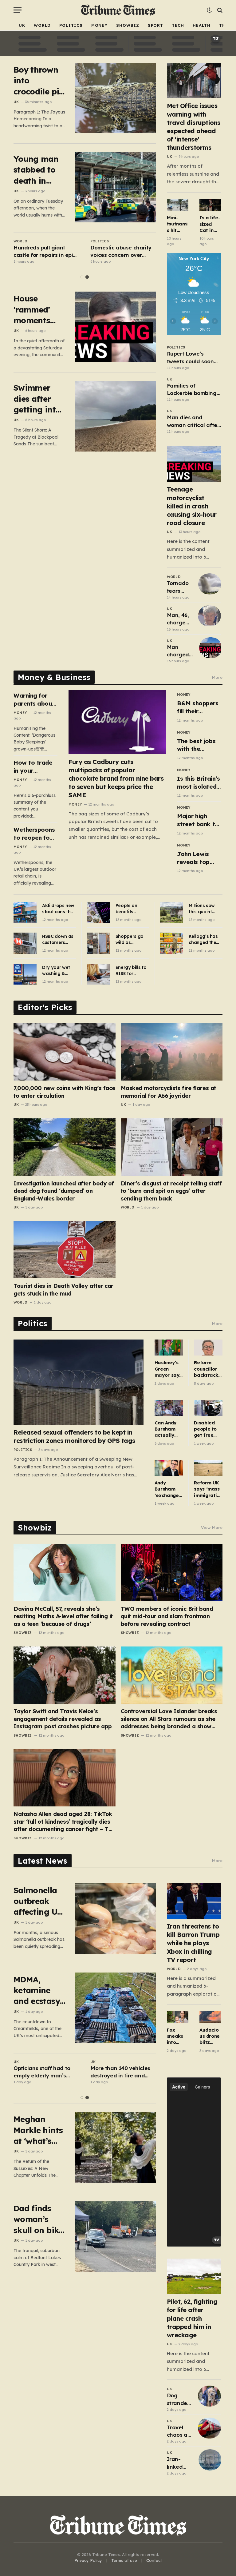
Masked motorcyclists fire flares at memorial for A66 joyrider (168, 1092)
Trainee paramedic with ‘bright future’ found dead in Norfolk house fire (121, 252)
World (42, 25)
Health (202, 25)
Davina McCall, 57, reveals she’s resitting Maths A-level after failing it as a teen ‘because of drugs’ (63, 1616)
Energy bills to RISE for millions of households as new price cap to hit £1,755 (131, 971)
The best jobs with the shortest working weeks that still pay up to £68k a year (199, 745)
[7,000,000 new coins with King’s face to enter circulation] (65, 1052)
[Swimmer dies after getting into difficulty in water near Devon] (115, 416)
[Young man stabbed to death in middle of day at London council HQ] (115, 187)
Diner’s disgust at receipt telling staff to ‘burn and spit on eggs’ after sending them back (171, 1191)
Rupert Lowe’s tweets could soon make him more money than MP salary (190, 358)
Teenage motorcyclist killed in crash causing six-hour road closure (192, 506)
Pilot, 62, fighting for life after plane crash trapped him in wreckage (192, 2318)
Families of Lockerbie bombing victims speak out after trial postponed (194, 390)
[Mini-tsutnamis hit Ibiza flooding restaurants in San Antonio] (178, 205)
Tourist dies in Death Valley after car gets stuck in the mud (63, 1290)
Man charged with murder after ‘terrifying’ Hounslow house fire (180, 651)
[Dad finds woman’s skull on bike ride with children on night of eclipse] (115, 2237)
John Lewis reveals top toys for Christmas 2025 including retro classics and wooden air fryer (199, 858)
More (217, 677)
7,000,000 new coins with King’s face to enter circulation (64, 1092)
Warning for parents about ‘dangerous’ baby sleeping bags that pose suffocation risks (35, 700)
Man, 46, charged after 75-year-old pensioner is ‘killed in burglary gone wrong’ (180, 619)
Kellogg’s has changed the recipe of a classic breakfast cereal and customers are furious (204, 940)
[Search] (219, 10)
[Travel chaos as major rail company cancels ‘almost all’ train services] (209, 2428)
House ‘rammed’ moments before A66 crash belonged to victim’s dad (37, 310)
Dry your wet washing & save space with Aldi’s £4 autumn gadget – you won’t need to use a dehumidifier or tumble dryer (59, 971)
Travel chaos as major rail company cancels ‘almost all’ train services (179, 2431)
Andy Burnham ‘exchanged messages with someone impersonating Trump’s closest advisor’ (169, 1489)
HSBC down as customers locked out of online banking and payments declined (58, 940)
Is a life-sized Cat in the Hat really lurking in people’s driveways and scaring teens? (210, 224)
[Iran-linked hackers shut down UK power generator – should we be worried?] (210, 2460)
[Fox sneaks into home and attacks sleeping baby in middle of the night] (178, 2017)
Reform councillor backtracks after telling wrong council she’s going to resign (207, 1369)
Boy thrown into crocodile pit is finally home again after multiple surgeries (38, 81)
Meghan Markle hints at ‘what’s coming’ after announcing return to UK (38, 2130)
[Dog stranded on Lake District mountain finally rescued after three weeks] (209, 2396)
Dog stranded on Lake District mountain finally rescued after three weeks (179, 2399)
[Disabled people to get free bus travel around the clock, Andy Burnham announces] (208, 1408)
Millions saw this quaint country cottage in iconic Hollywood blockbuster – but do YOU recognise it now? (203, 909)
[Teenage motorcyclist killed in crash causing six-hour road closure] (194, 464)
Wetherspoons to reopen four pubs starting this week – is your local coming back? (34, 834)
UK (22, 25)
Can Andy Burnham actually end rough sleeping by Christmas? (168, 1429)
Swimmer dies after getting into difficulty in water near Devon (37, 399)
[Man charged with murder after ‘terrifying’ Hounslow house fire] (211, 648)
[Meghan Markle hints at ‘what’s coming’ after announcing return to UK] (115, 2147)
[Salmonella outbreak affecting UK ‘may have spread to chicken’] (115, 1919)
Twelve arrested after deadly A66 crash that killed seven (42, 2072)
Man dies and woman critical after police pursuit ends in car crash (193, 421)
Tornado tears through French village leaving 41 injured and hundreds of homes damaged (180, 587)
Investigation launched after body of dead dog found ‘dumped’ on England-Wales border (64, 1191)
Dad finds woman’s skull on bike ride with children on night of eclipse (38, 2219)
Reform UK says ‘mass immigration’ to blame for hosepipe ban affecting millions (207, 1489)
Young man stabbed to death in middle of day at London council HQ (36, 170)
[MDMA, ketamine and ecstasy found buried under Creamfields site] (115, 2008)
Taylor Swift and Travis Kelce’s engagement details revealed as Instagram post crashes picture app (63, 1719)
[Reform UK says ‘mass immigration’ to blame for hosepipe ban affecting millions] (208, 1468)
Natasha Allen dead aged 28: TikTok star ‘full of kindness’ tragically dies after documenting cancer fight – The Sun (64, 1822)
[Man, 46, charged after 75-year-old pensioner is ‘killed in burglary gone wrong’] (209, 616)
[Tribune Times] (118, 10)
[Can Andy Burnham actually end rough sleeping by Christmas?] (169, 1408)
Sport (156, 25)
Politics (71, 25)
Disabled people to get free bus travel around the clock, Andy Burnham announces (207, 1429)
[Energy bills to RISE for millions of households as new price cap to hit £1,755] (98, 974)
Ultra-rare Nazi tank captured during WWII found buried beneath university (120, 2072)
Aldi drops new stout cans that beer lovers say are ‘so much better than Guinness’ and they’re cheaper (59, 909)
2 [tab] (87, 277)
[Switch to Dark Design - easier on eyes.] (209, 10)
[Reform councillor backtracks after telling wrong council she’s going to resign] (208, 1348)
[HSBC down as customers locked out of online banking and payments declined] (25, 943)
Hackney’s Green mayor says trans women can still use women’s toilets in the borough (168, 1369)
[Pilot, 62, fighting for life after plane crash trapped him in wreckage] (194, 2276)
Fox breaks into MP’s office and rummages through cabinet (41, 252)
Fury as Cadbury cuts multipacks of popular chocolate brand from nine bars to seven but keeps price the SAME (116, 778)
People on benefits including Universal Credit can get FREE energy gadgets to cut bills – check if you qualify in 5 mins (132, 909)
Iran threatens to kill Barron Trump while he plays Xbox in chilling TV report (193, 1943)
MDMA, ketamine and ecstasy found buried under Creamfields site (39, 1991)
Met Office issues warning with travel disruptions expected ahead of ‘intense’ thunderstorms (194, 127)
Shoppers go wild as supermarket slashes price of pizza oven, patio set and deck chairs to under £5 (131, 940)
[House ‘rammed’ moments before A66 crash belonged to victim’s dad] (115, 327)
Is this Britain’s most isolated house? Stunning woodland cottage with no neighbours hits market (198, 783)
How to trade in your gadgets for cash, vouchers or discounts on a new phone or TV (35, 767)
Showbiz (128, 25)
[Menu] (18, 10)
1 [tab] (82, 277)
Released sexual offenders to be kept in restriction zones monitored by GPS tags (74, 1436)
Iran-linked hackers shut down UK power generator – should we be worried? (180, 2463)
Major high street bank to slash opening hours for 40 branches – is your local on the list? (198, 820)
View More (212, 1527)
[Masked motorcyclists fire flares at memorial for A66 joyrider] (172, 1052)
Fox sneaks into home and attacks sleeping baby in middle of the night (177, 2036)
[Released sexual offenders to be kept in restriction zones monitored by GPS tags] (79, 1382)
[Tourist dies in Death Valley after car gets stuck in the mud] (65, 1250)
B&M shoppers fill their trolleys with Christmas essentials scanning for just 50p (198, 707)
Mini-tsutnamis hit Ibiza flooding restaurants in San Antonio (177, 224)
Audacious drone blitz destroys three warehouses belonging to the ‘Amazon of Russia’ (210, 2036)
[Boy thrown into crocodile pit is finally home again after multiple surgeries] (115, 98)
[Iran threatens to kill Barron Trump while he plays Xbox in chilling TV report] (194, 1901)
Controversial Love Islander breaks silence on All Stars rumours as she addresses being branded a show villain (169, 1719)
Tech (178, 25)
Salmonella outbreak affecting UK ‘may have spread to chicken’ (38, 1901)
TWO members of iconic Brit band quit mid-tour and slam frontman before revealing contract (167, 1616)
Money (100, 25)
